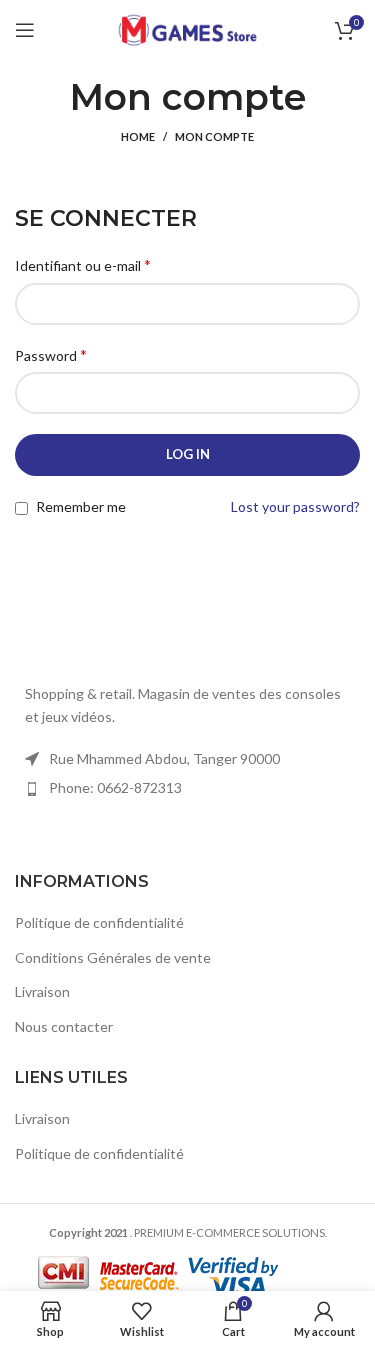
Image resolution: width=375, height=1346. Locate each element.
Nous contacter (64, 1026)
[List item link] (187, 788)
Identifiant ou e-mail (83, 264)
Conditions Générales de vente (113, 957)
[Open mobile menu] (25, 30)
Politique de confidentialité (99, 922)
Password (51, 354)
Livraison (42, 991)
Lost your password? (295, 506)
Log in (188, 454)
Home (138, 136)
